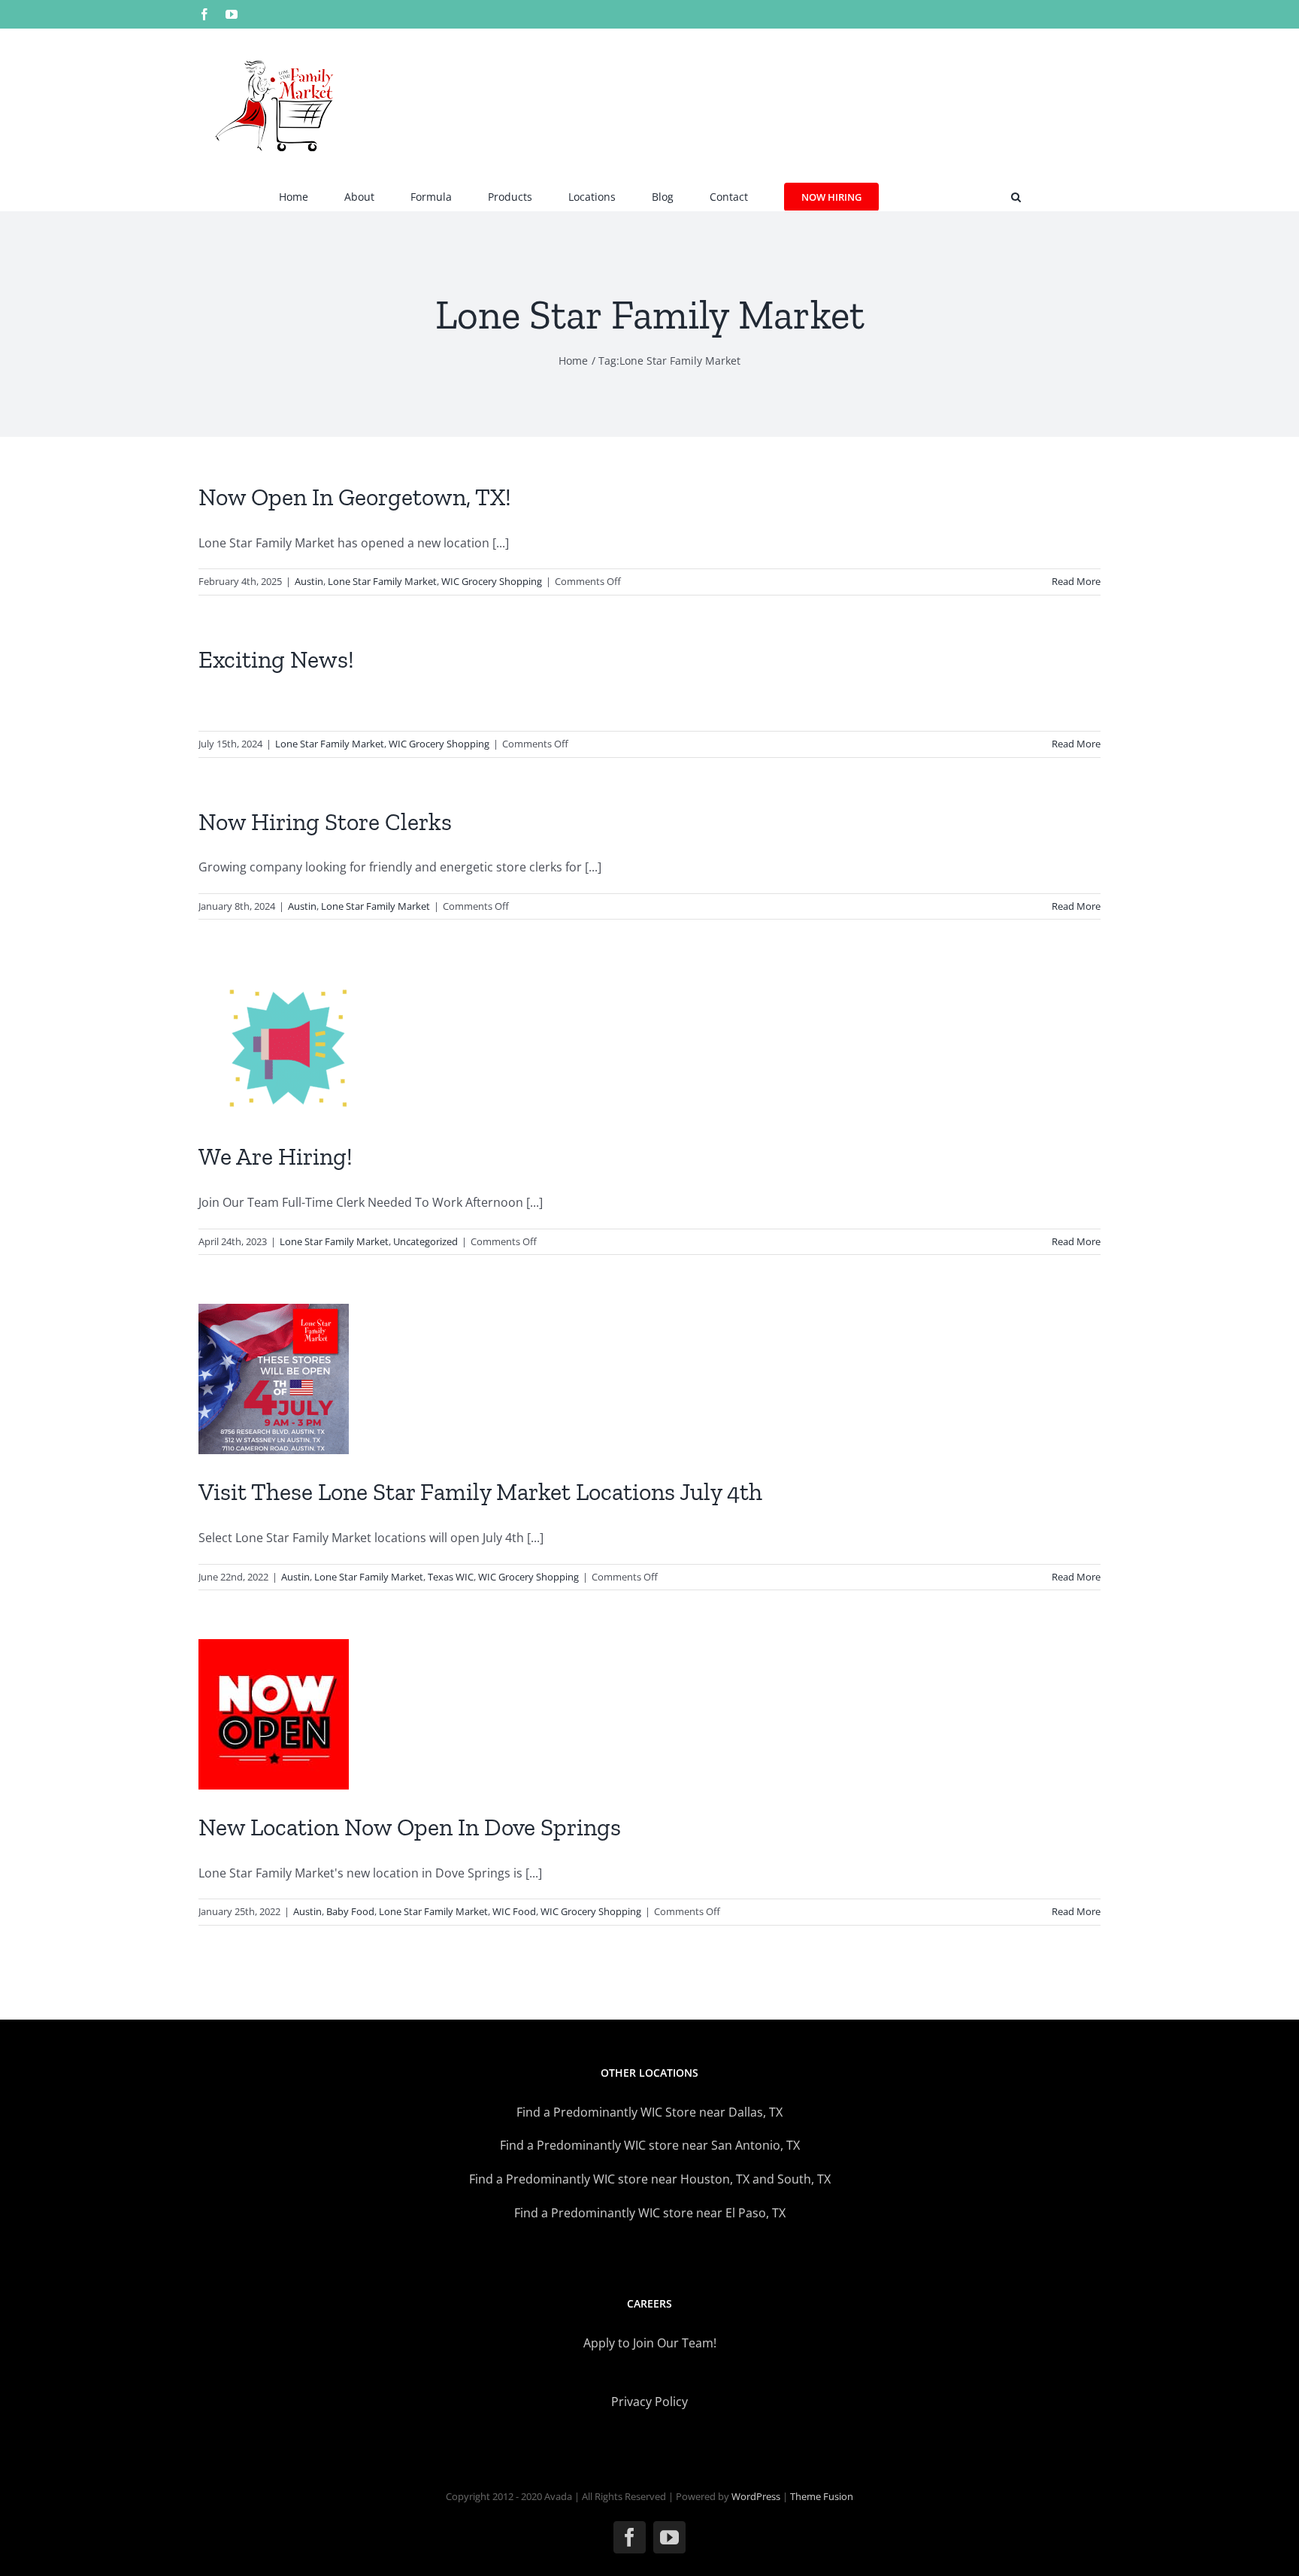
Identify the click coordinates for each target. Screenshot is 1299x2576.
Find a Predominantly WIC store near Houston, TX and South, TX (650, 2179)
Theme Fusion (822, 2496)
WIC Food (514, 1911)
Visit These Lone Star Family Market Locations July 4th (480, 1492)
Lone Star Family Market (382, 581)
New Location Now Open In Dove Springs (410, 1827)
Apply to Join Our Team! (650, 2343)
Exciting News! (276, 659)
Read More (1076, 581)
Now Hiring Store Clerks (325, 822)
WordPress (756, 2496)
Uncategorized (425, 1241)
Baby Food (350, 1911)
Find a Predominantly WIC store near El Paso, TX (650, 2213)
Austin (309, 581)
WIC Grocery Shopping (492, 581)
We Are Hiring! (276, 1156)
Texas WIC (451, 1577)
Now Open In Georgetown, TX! (355, 497)
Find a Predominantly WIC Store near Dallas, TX (649, 2112)
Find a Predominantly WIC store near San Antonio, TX (650, 2145)
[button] (1016, 195)
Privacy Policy (649, 2402)
